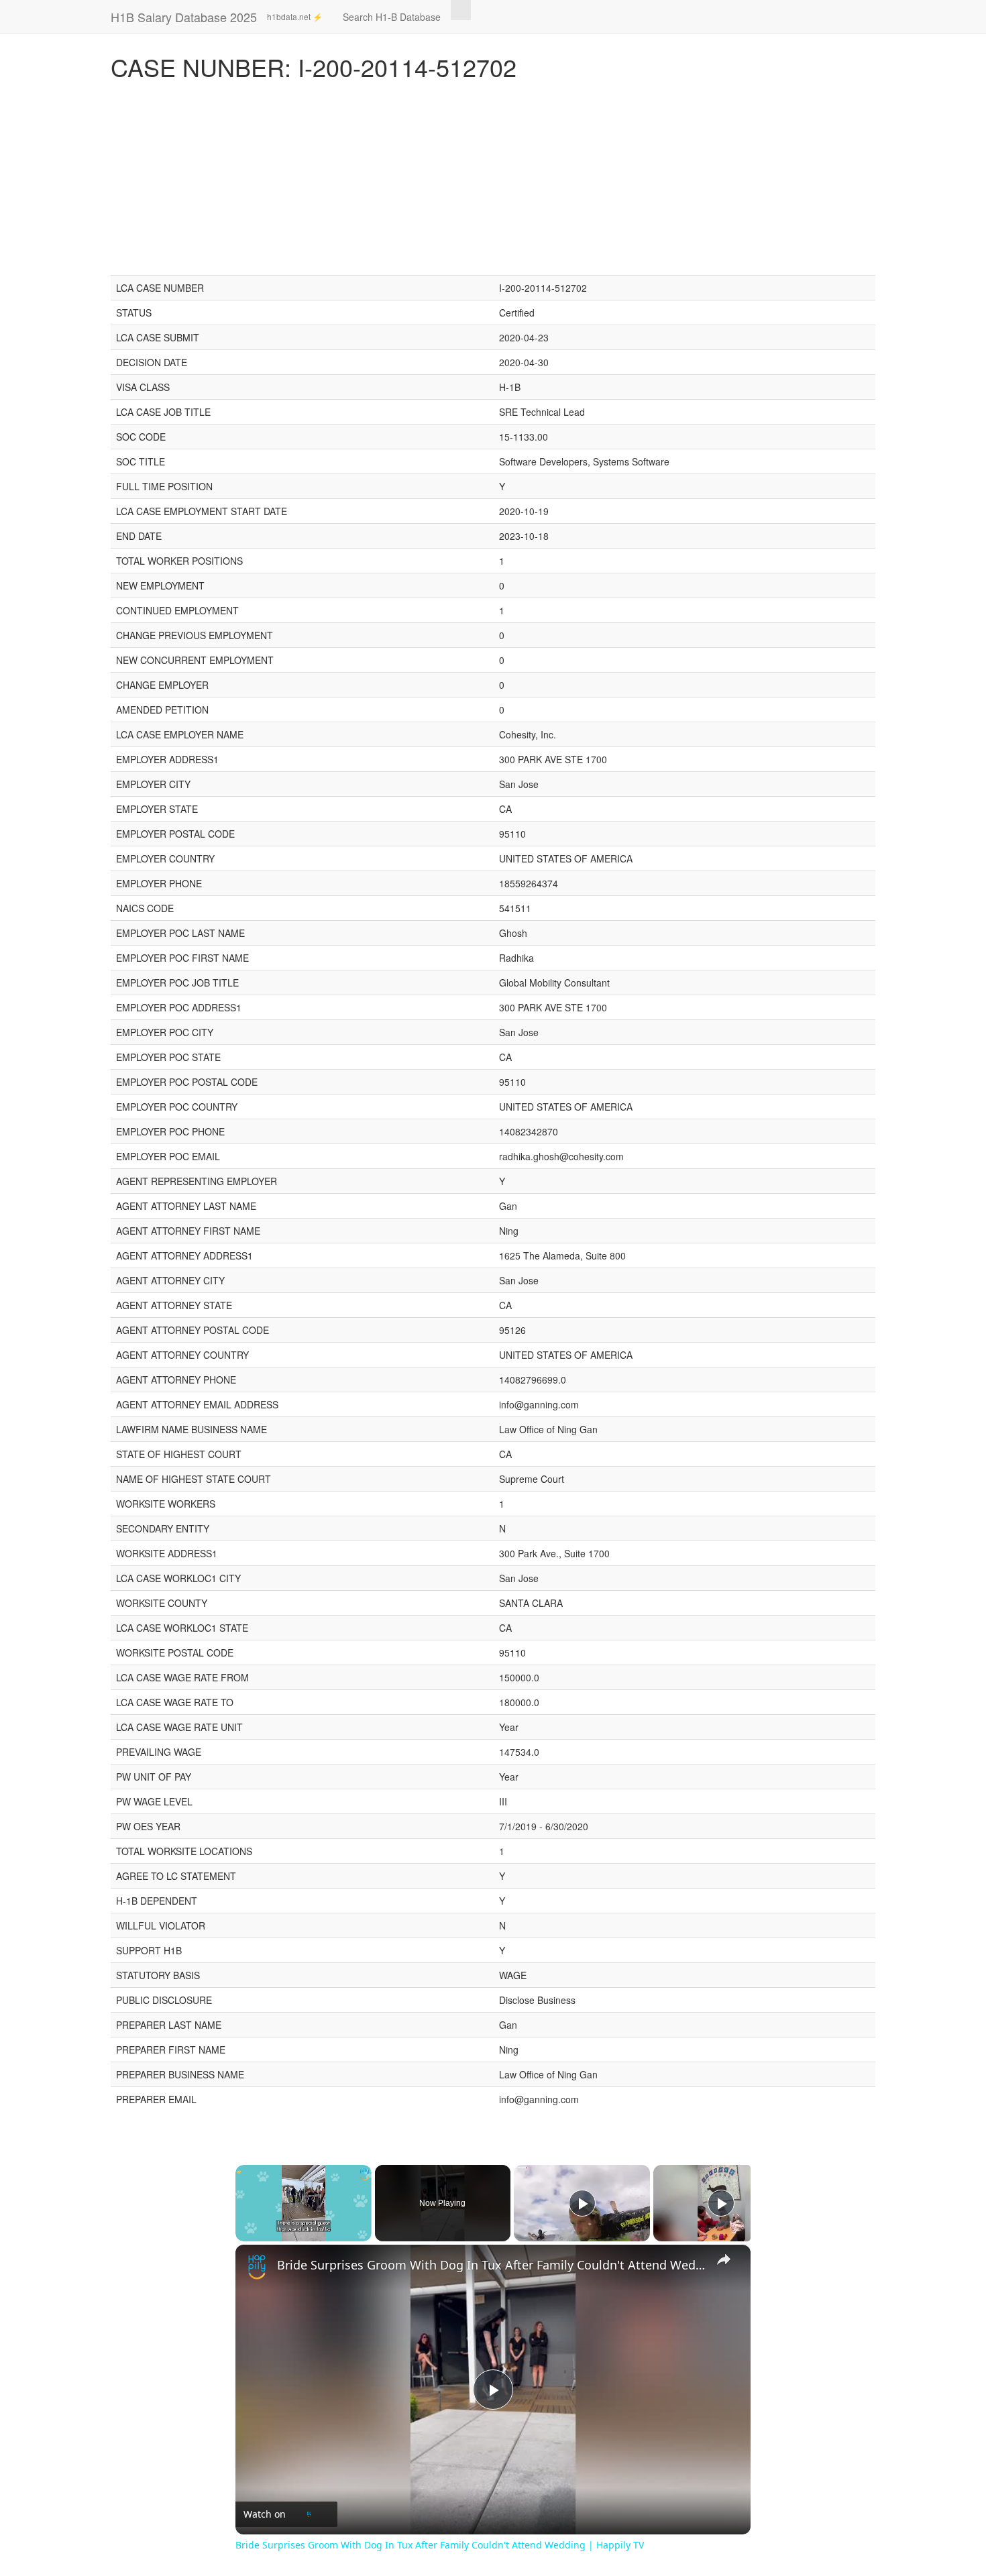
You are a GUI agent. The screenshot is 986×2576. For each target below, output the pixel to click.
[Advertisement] (493, 181)
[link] (257, 2266)
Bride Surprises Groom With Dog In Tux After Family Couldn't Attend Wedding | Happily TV (491, 2265)
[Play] (582, 2203)
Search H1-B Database (392, 17)
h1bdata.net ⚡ (295, 16)
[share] (724, 2259)
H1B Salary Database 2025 (184, 17)
